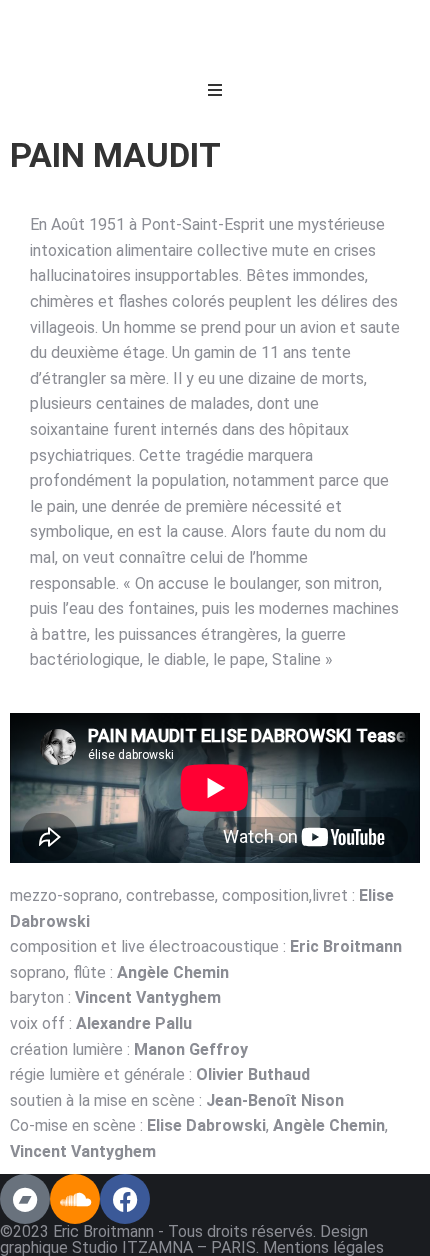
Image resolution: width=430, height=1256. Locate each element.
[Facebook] (125, 1199)
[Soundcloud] (75, 1199)
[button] (215, 90)
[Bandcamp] (25, 1199)
